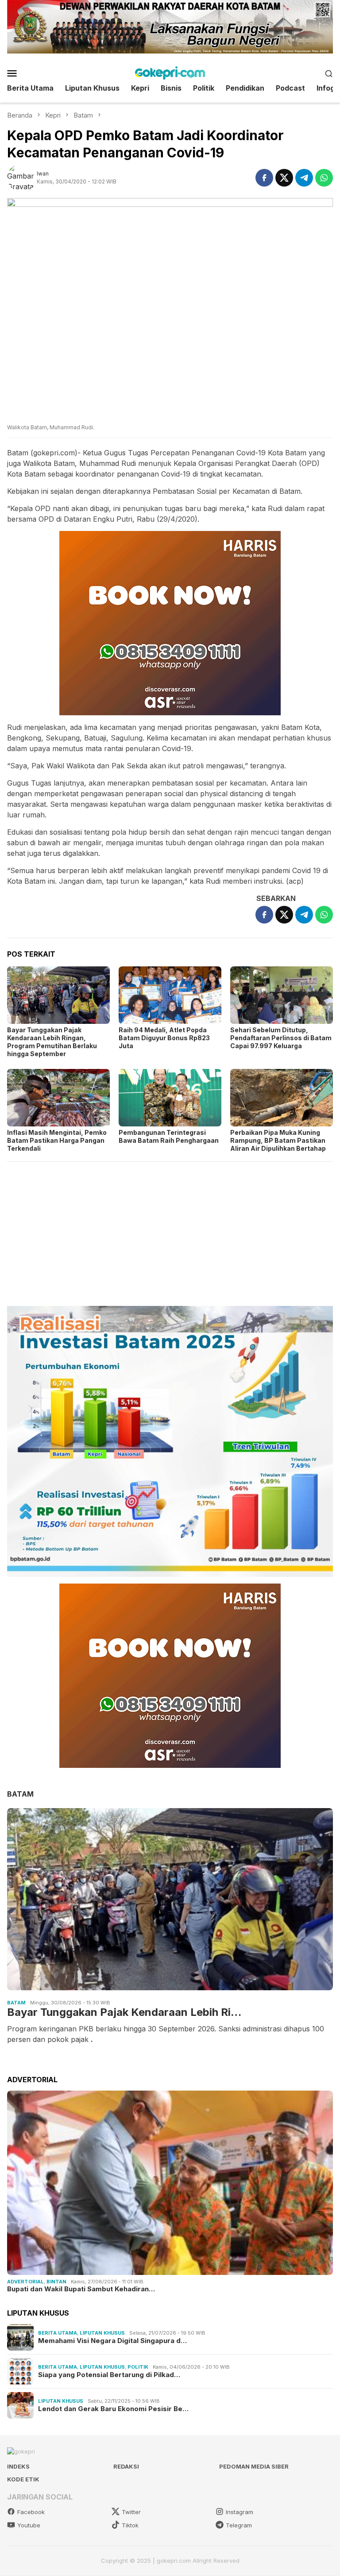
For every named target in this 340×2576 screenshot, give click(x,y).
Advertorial (25, 2282)
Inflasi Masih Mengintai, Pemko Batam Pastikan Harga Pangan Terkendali (57, 1140)
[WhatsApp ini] (324, 178)
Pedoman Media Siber (254, 2466)
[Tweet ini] (284, 178)
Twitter (131, 2512)
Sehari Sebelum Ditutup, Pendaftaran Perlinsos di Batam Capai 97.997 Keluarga (281, 1038)
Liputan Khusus (102, 2333)
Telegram (239, 2525)
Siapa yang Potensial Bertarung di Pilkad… (109, 2375)
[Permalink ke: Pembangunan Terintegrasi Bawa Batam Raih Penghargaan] (170, 1098)
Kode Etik (23, 2479)
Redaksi (126, 2466)
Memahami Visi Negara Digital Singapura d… (112, 2341)
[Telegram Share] (304, 178)
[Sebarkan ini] (264, 178)
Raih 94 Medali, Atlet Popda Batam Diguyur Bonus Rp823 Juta (164, 1038)
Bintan (56, 2282)
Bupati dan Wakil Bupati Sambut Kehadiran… (81, 2289)
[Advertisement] (170, 1230)
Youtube (29, 2525)
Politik (138, 2367)
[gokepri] (170, 73)
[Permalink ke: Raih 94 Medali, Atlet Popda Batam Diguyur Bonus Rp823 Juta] (170, 995)
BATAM (20, 1794)
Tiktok (130, 2525)
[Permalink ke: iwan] (22, 177)
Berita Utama (58, 2333)
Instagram (240, 2512)
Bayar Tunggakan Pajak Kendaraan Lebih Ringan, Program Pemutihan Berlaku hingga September (52, 1042)
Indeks (18, 2466)
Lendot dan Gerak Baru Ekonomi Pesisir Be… (113, 2409)
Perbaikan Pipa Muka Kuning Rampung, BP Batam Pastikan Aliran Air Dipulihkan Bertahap (278, 1140)
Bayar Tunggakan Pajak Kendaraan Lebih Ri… (124, 2012)
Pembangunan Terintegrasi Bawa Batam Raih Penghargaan (169, 1136)
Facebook (31, 2512)
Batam (16, 2003)
